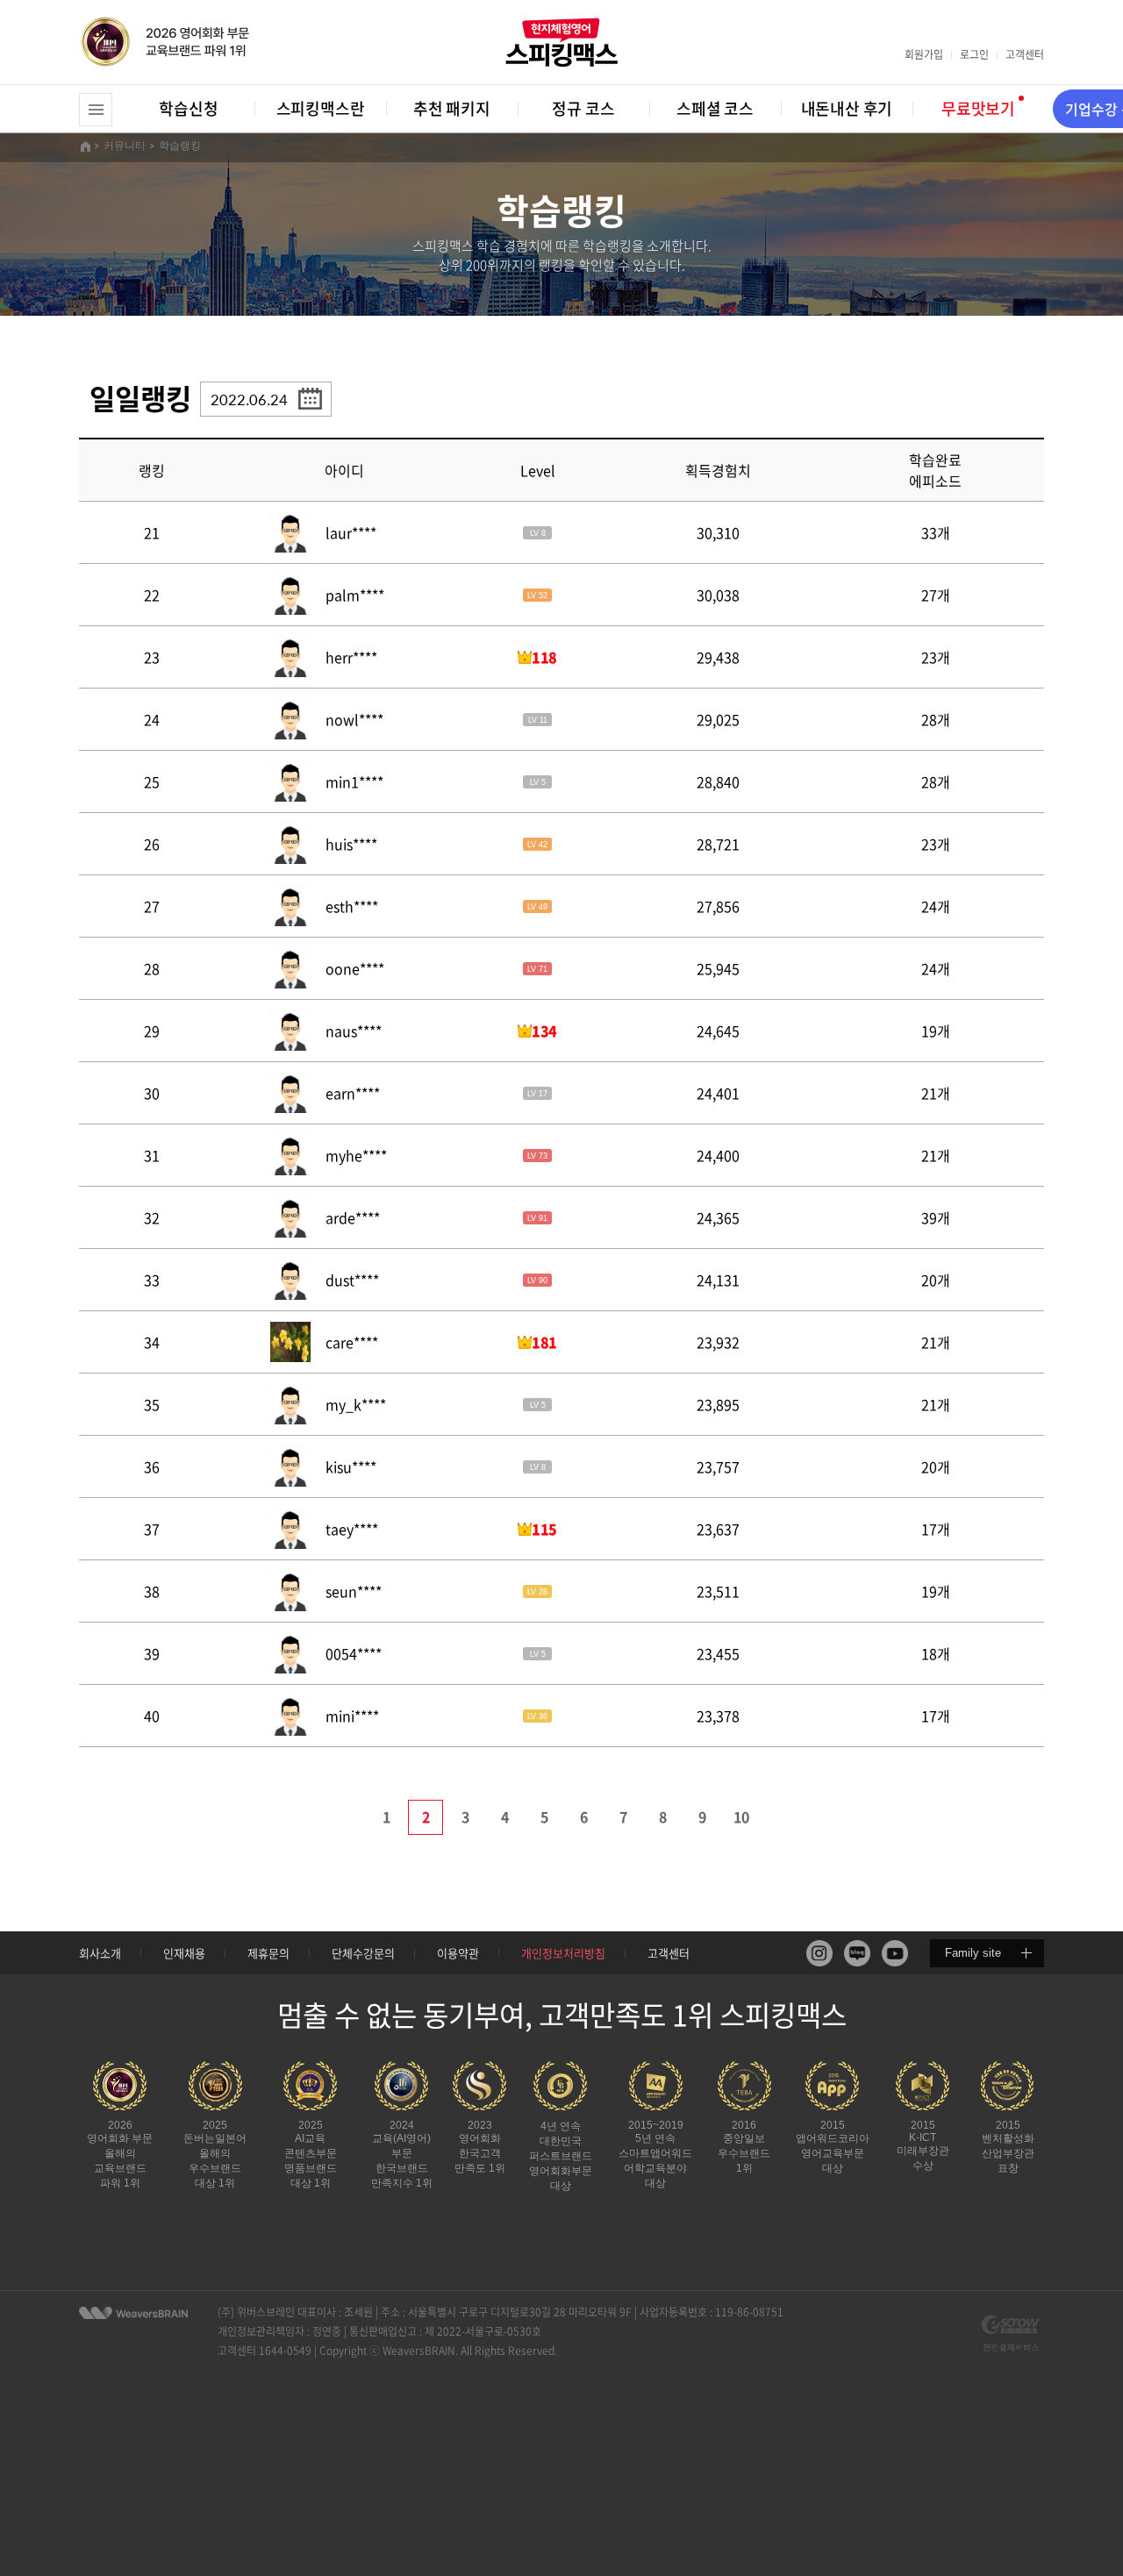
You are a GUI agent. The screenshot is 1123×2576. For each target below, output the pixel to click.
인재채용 (184, 1953)
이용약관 (458, 1953)
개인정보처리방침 (563, 1953)
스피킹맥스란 (321, 108)
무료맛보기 (978, 108)
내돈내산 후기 (847, 108)
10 (741, 1816)
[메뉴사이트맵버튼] (96, 110)
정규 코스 (583, 108)
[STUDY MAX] (133, 2313)
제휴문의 (268, 1953)
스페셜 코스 (715, 108)
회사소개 (100, 1953)
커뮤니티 (125, 146)
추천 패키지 (452, 108)
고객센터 (1025, 54)
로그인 (974, 54)
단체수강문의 (363, 1953)
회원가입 (924, 54)
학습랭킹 (180, 146)
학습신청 (188, 108)
